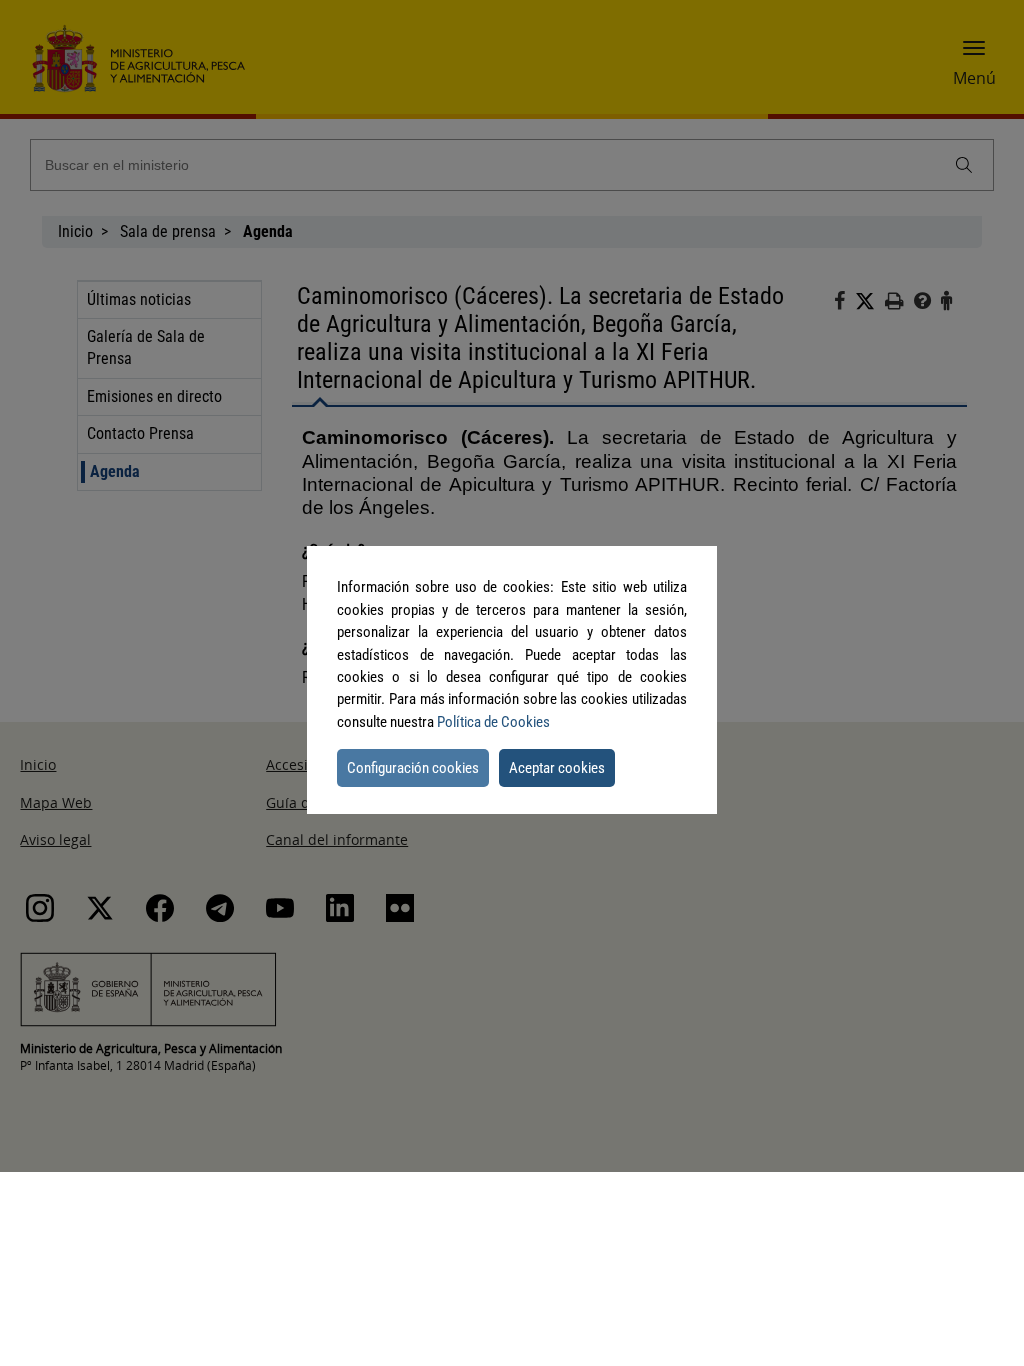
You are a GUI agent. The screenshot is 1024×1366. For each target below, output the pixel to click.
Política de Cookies (493, 722)
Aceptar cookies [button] (557, 768)
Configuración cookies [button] (413, 768)
